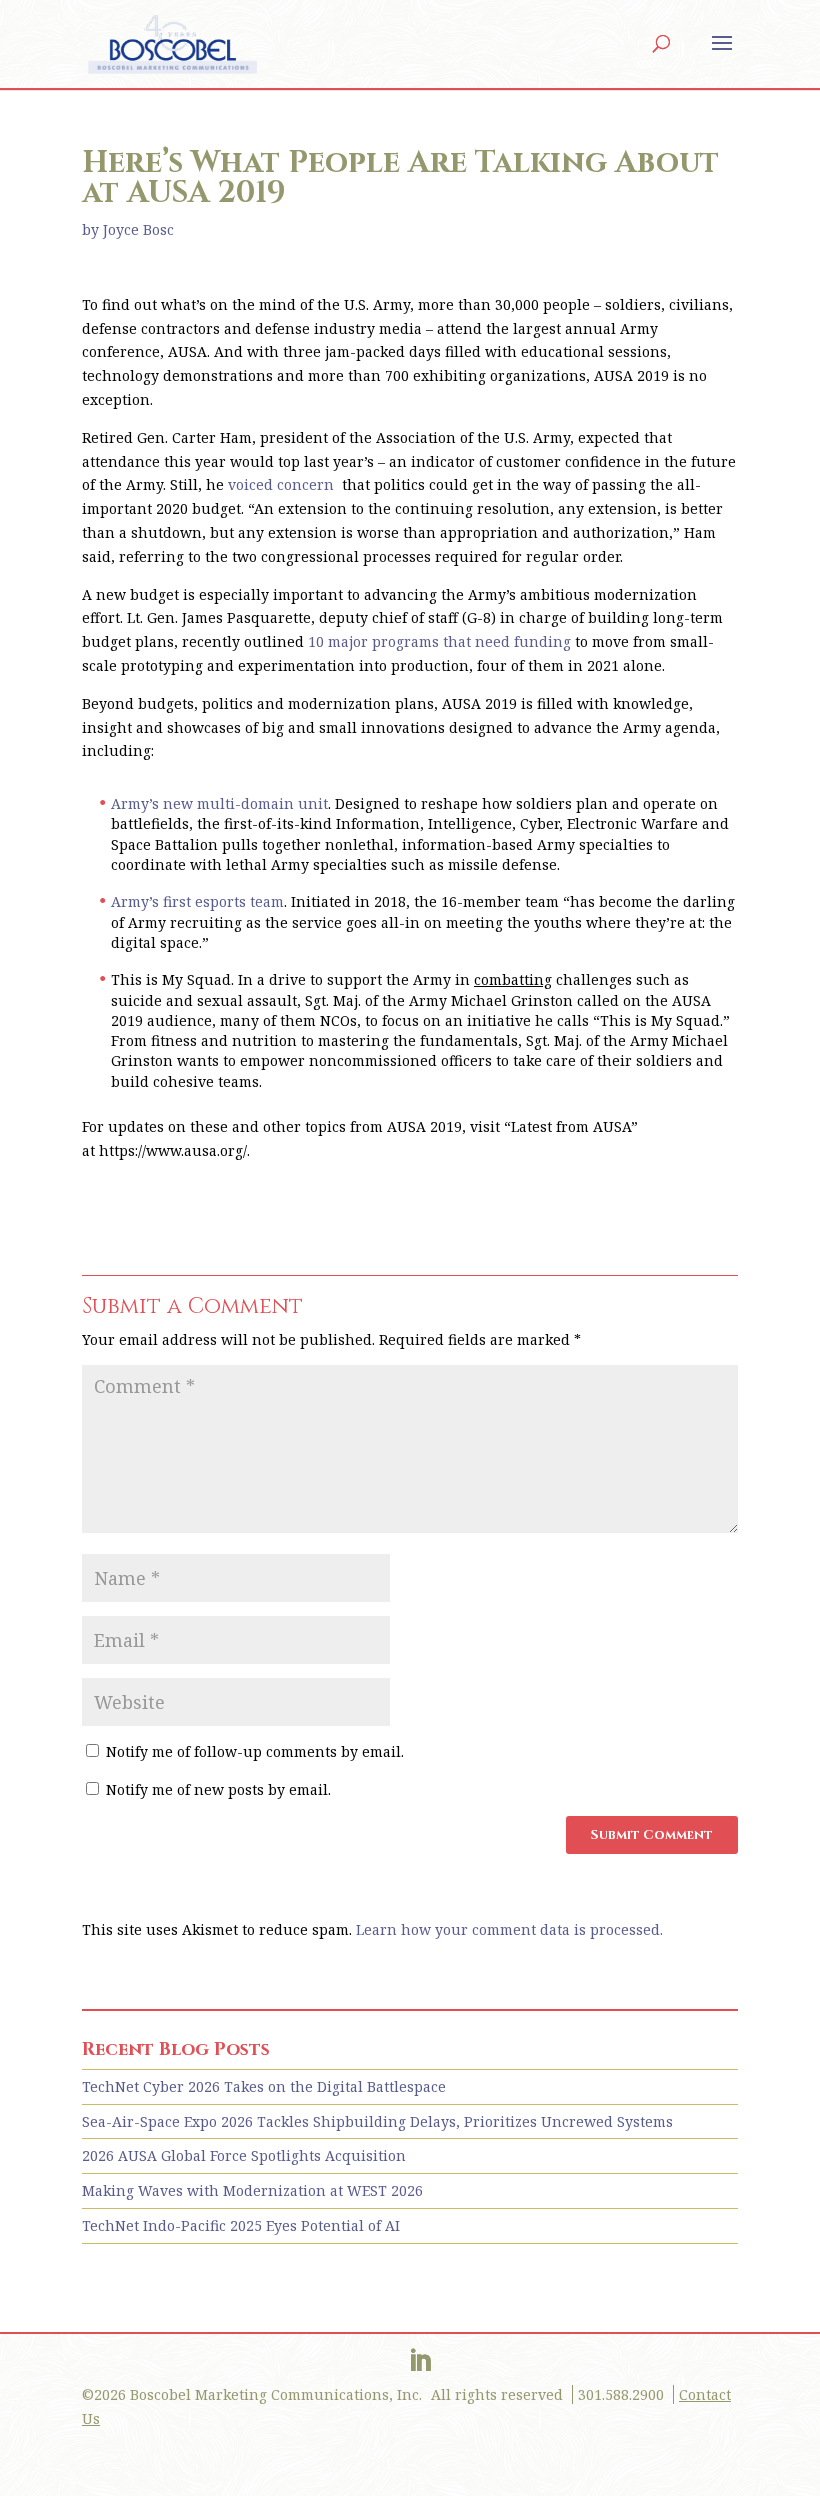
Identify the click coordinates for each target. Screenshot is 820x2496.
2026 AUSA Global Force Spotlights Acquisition (244, 2155)
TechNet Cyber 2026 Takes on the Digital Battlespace (264, 2086)
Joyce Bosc (138, 229)
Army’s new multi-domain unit (219, 803)
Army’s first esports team (197, 901)
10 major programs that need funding (439, 641)
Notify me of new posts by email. (218, 1789)
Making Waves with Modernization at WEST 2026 (252, 2190)
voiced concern (283, 484)
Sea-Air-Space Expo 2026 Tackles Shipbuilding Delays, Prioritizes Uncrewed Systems (377, 2121)
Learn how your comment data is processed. (509, 1929)
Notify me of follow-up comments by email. (255, 1751)
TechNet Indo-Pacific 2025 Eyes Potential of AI (241, 2225)
